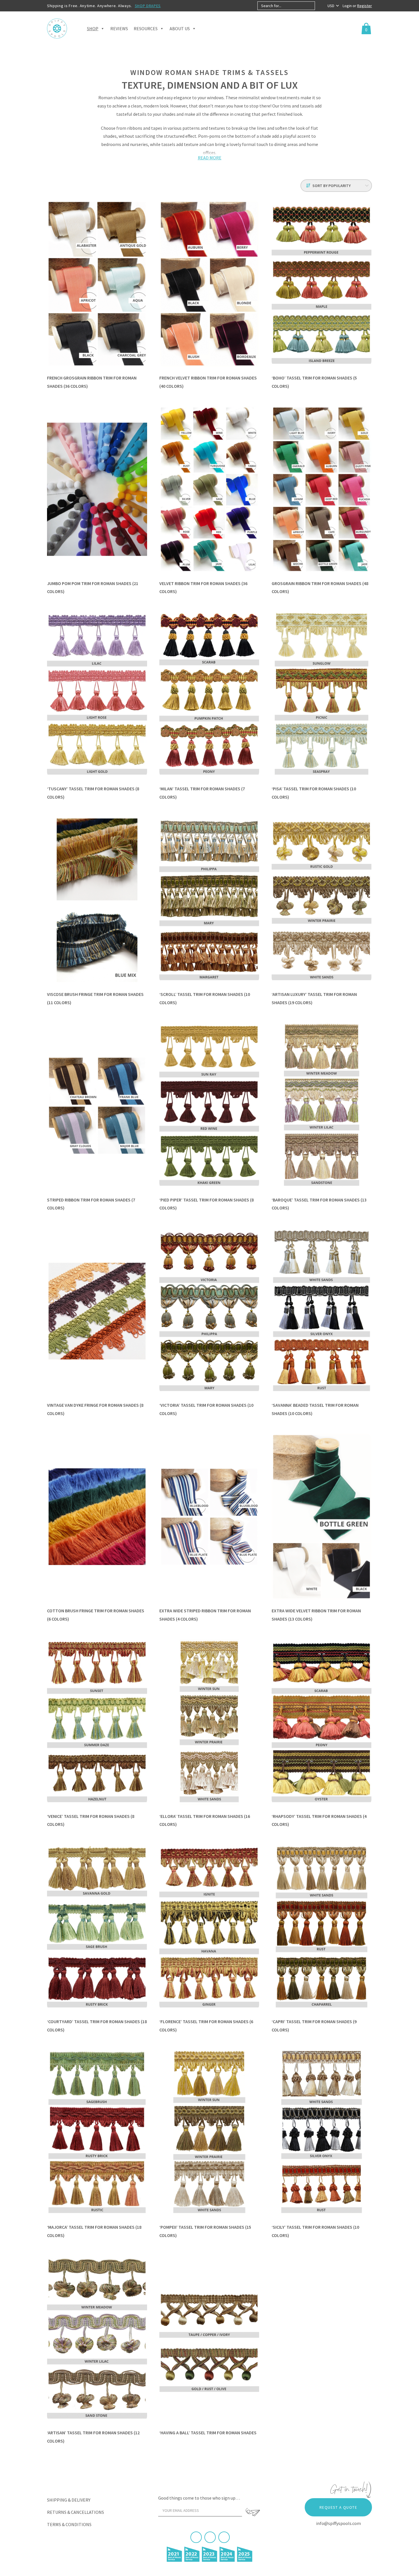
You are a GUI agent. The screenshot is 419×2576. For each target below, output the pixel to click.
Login (348, 6)
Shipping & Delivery (69, 2500)
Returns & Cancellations (76, 2512)
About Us (180, 29)
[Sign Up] (253, 2512)
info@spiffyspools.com (338, 2523)
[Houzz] (224, 2537)
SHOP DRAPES (148, 6)
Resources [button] (146, 29)
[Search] (320, 6)
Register (365, 6)
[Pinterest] (210, 2537)
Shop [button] (93, 29)
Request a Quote (338, 2507)
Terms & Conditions (69, 2524)
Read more (210, 158)
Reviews (119, 29)
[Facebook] (196, 2537)
